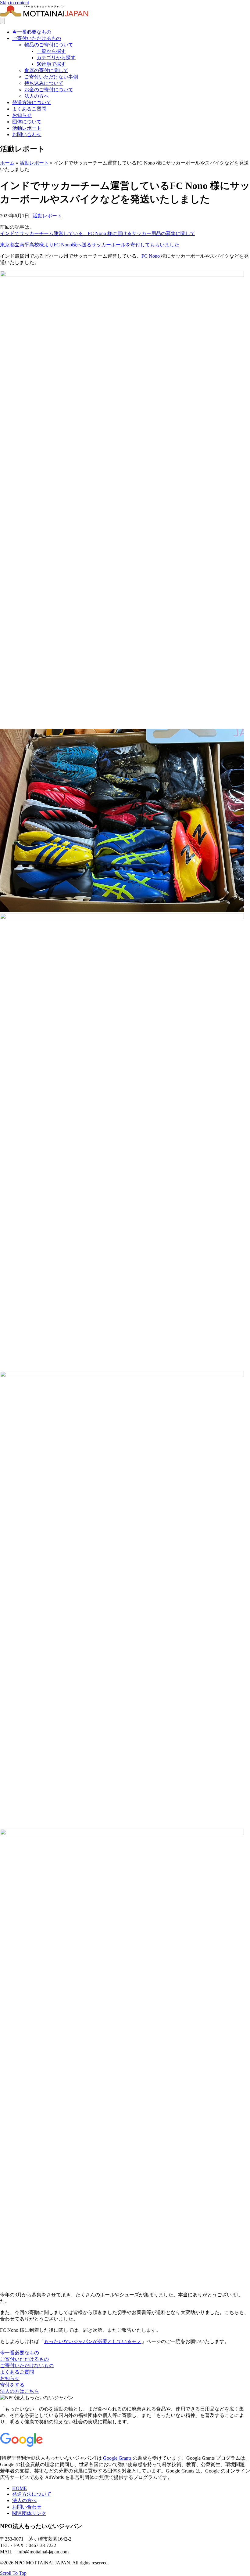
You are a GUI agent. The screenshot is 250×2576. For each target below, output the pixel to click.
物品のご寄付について (49, 45)
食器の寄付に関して (46, 70)
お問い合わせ (27, 134)
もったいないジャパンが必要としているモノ (93, 2341)
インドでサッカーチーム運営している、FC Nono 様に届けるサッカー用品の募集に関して (98, 233)
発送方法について (32, 102)
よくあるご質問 (29, 109)
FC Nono (151, 256)
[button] (20, 2353)
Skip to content (14, 3)
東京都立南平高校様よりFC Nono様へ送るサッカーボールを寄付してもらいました (90, 245)
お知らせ (22, 115)
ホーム (7, 163)
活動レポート (27, 128)
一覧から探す (51, 51)
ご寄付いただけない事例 (51, 77)
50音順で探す (51, 64)
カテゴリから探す (56, 58)
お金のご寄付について (49, 90)
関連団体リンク (29, 2513)
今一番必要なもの (32, 32)
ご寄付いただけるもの (37, 38)
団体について (27, 122)
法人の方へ (37, 96)
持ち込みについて (44, 83)
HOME (20, 2488)
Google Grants (117, 2458)
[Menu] (2, 21)
